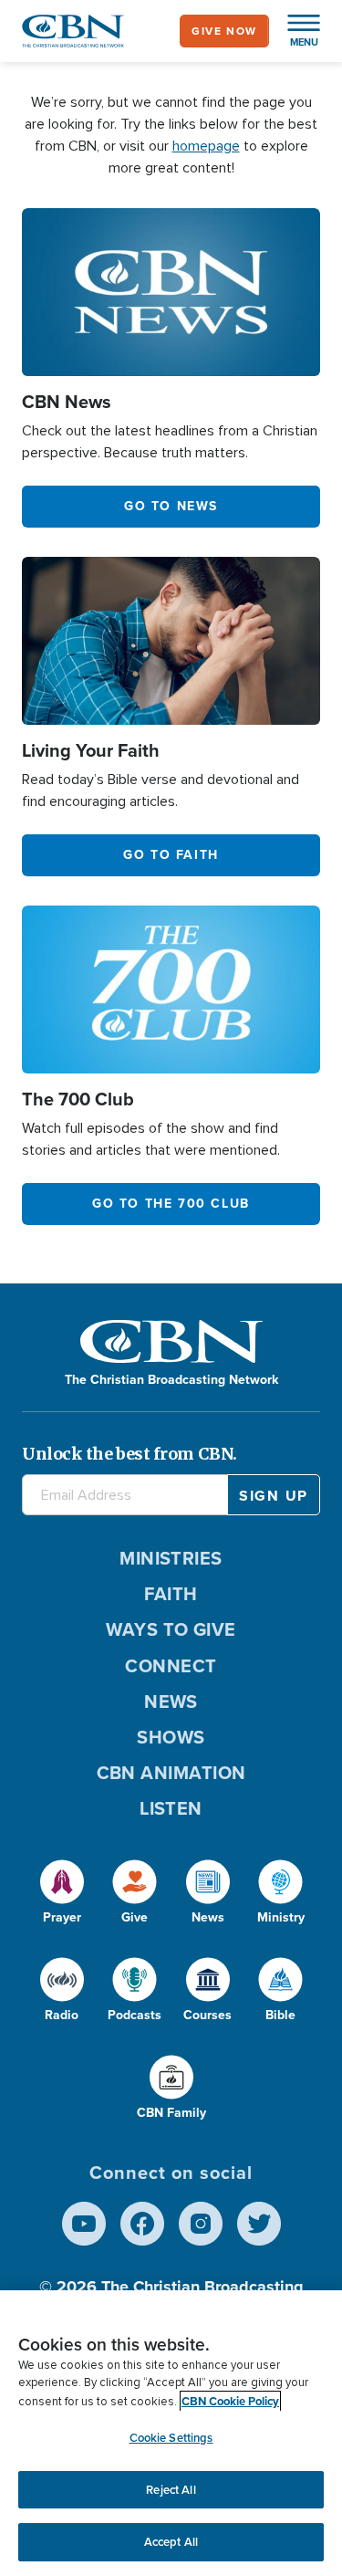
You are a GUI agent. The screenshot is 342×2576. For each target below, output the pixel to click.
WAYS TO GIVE (171, 1629)
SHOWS (171, 1737)
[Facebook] (142, 2224)
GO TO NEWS (171, 506)
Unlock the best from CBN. (130, 1454)
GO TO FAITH (171, 855)
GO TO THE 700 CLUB (171, 1204)
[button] (295, 31)
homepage (206, 146)
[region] (171, 2433)
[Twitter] (259, 2224)
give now (224, 31)
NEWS (171, 1702)
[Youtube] (84, 2224)
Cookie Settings (171, 2438)
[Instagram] (201, 2224)
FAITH (171, 1594)
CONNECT (171, 1666)
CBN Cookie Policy (230, 2401)
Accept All (171, 2542)
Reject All (171, 2490)
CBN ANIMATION (171, 1773)
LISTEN (171, 1808)
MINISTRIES (171, 1558)
